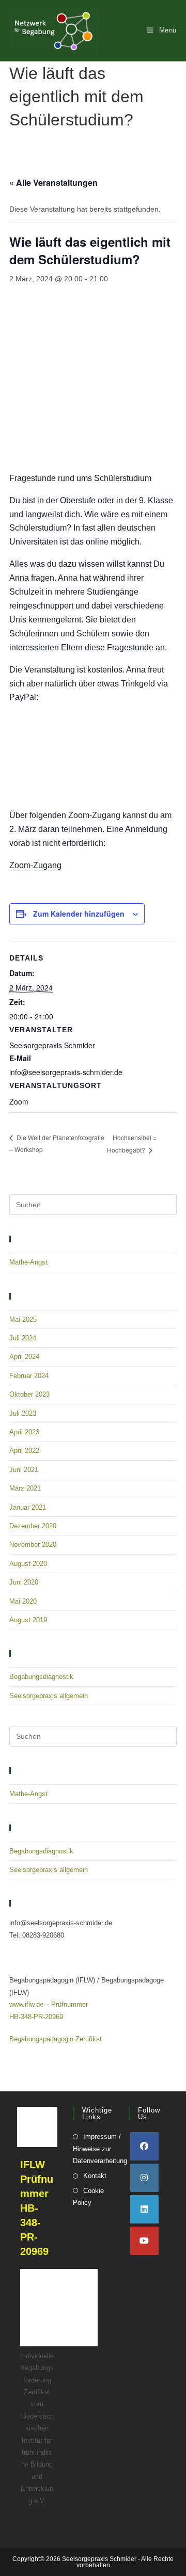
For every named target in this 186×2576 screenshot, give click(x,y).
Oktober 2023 (29, 1394)
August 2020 (28, 1564)
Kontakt (95, 2176)
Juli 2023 (23, 1413)
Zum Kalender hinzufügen (79, 914)
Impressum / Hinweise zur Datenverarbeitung (100, 2149)
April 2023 (24, 1432)
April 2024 (24, 1357)
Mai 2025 (23, 1319)
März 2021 (25, 1488)
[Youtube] (144, 2241)
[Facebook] (144, 2146)
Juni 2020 (24, 1582)
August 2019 (28, 1620)
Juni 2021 (24, 1470)
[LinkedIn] (144, 2209)
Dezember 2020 (33, 1526)
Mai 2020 (23, 1601)
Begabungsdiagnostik (41, 1677)
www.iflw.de (26, 2004)
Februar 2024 (29, 1376)
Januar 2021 (28, 1507)
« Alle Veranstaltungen (53, 182)
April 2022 (24, 1451)
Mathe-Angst (28, 1262)
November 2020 (33, 1545)
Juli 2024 (23, 1338)
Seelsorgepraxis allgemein (49, 1696)
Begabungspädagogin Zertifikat (56, 2039)
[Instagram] (144, 2178)
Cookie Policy (88, 2197)
